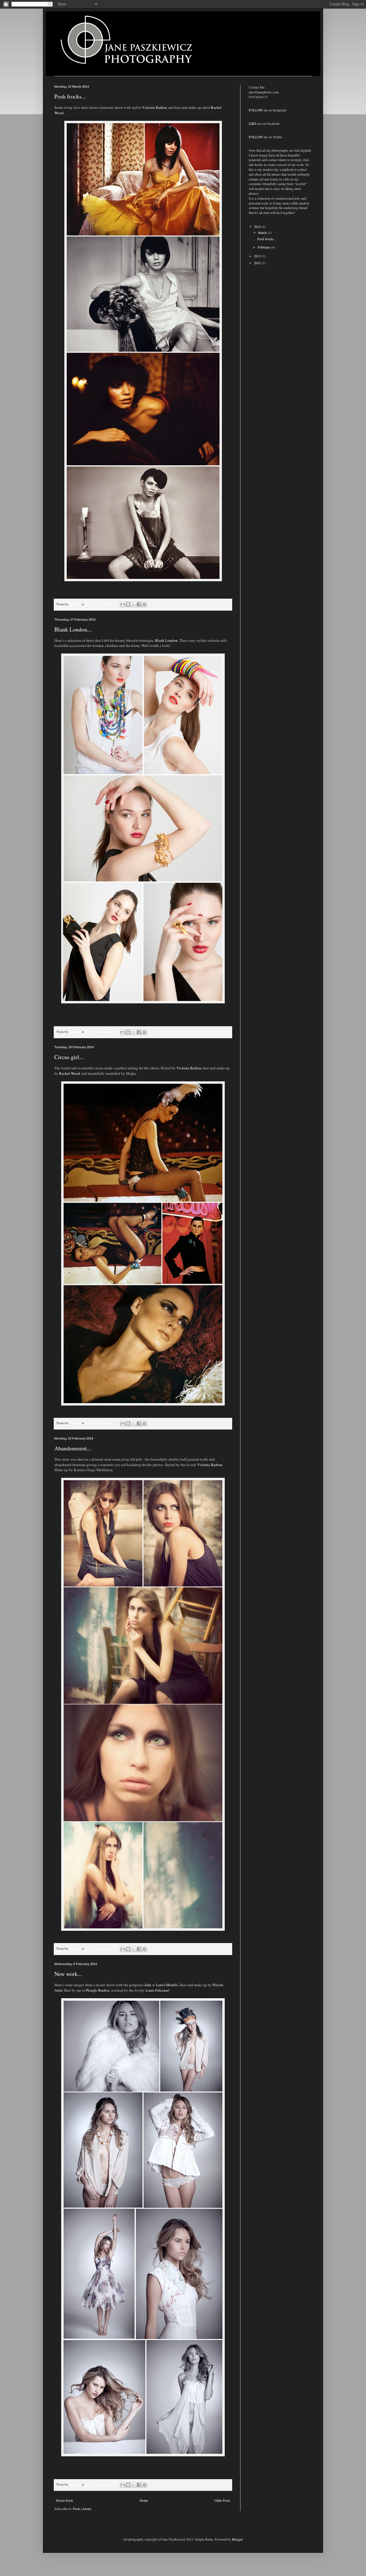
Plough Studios (98, 1990)
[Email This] (123, 604)
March (263, 232)
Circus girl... (69, 1057)
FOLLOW (256, 110)
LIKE (253, 123)
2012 (258, 263)
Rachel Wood (70, 1073)
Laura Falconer (157, 1990)
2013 (258, 256)
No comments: (105, 604)
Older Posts (222, 2500)
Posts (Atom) (82, 2509)
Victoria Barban (155, 107)
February (264, 247)
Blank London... (73, 629)
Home (144, 2500)
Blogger (237, 2539)
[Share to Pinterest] (144, 604)
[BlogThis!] (128, 604)
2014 (258, 226)
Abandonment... (73, 1448)
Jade (148, 1985)
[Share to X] (134, 604)
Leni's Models (167, 1985)
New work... (68, 1974)
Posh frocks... (70, 96)
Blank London (166, 640)
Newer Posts (64, 2500)
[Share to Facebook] (139, 604)
